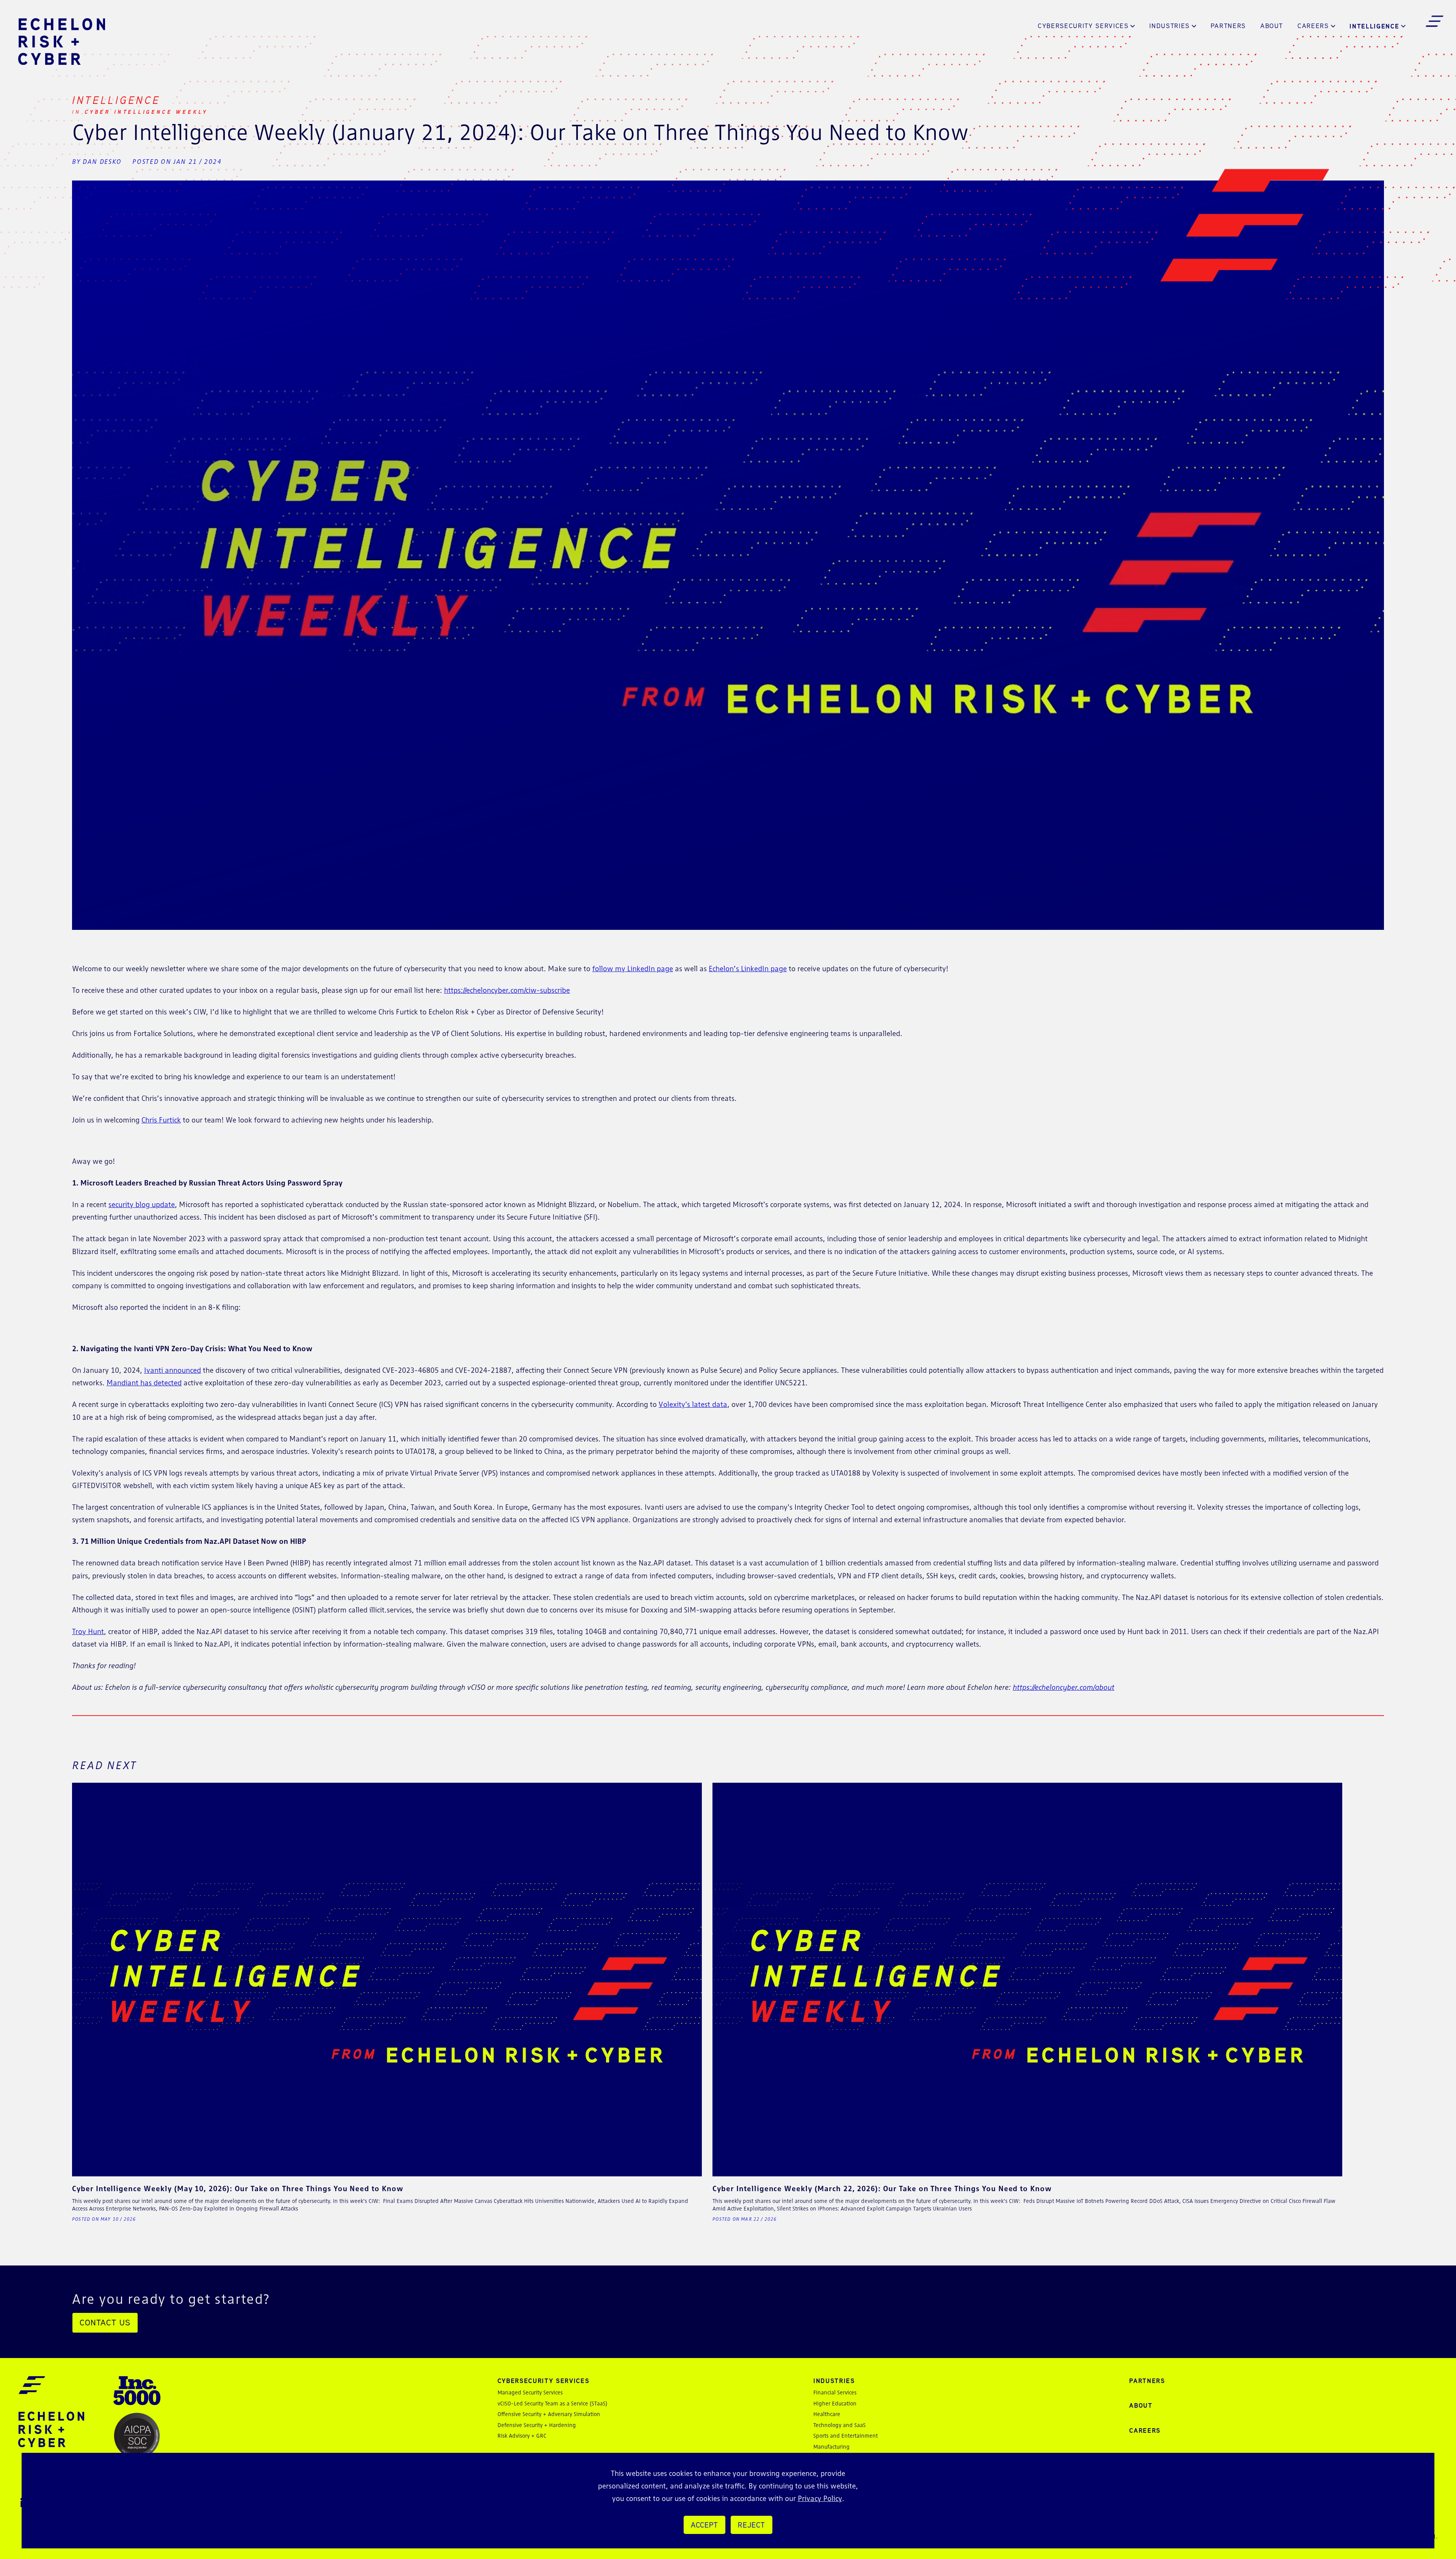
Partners (1228, 26)
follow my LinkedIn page (633, 969)
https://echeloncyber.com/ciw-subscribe (507, 990)
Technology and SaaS (839, 2425)
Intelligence (1374, 26)
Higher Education (835, 2403)
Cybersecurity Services (1083, 26)
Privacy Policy (820, 2498)
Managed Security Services (530, 2392)
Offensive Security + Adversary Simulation (549, 2414)
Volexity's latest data (693, 1404)
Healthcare (827, 2414)
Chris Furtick (161, 1120)
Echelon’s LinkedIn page (748, 969)
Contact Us (105, 2322)
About (1272, 26)
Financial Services (835, 2392)
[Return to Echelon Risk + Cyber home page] (62, 42)
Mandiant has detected (144, 1383)
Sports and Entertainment (846, 2436)
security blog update (142, 1204)
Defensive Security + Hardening (537, 2425)
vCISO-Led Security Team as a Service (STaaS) (552, 2403)
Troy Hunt (88, 1631)
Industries (1170, 26)
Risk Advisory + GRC (522, 2436)
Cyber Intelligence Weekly (146, 112)
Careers (1313, 26)
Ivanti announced (173, 1370)
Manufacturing (832, 2447)
